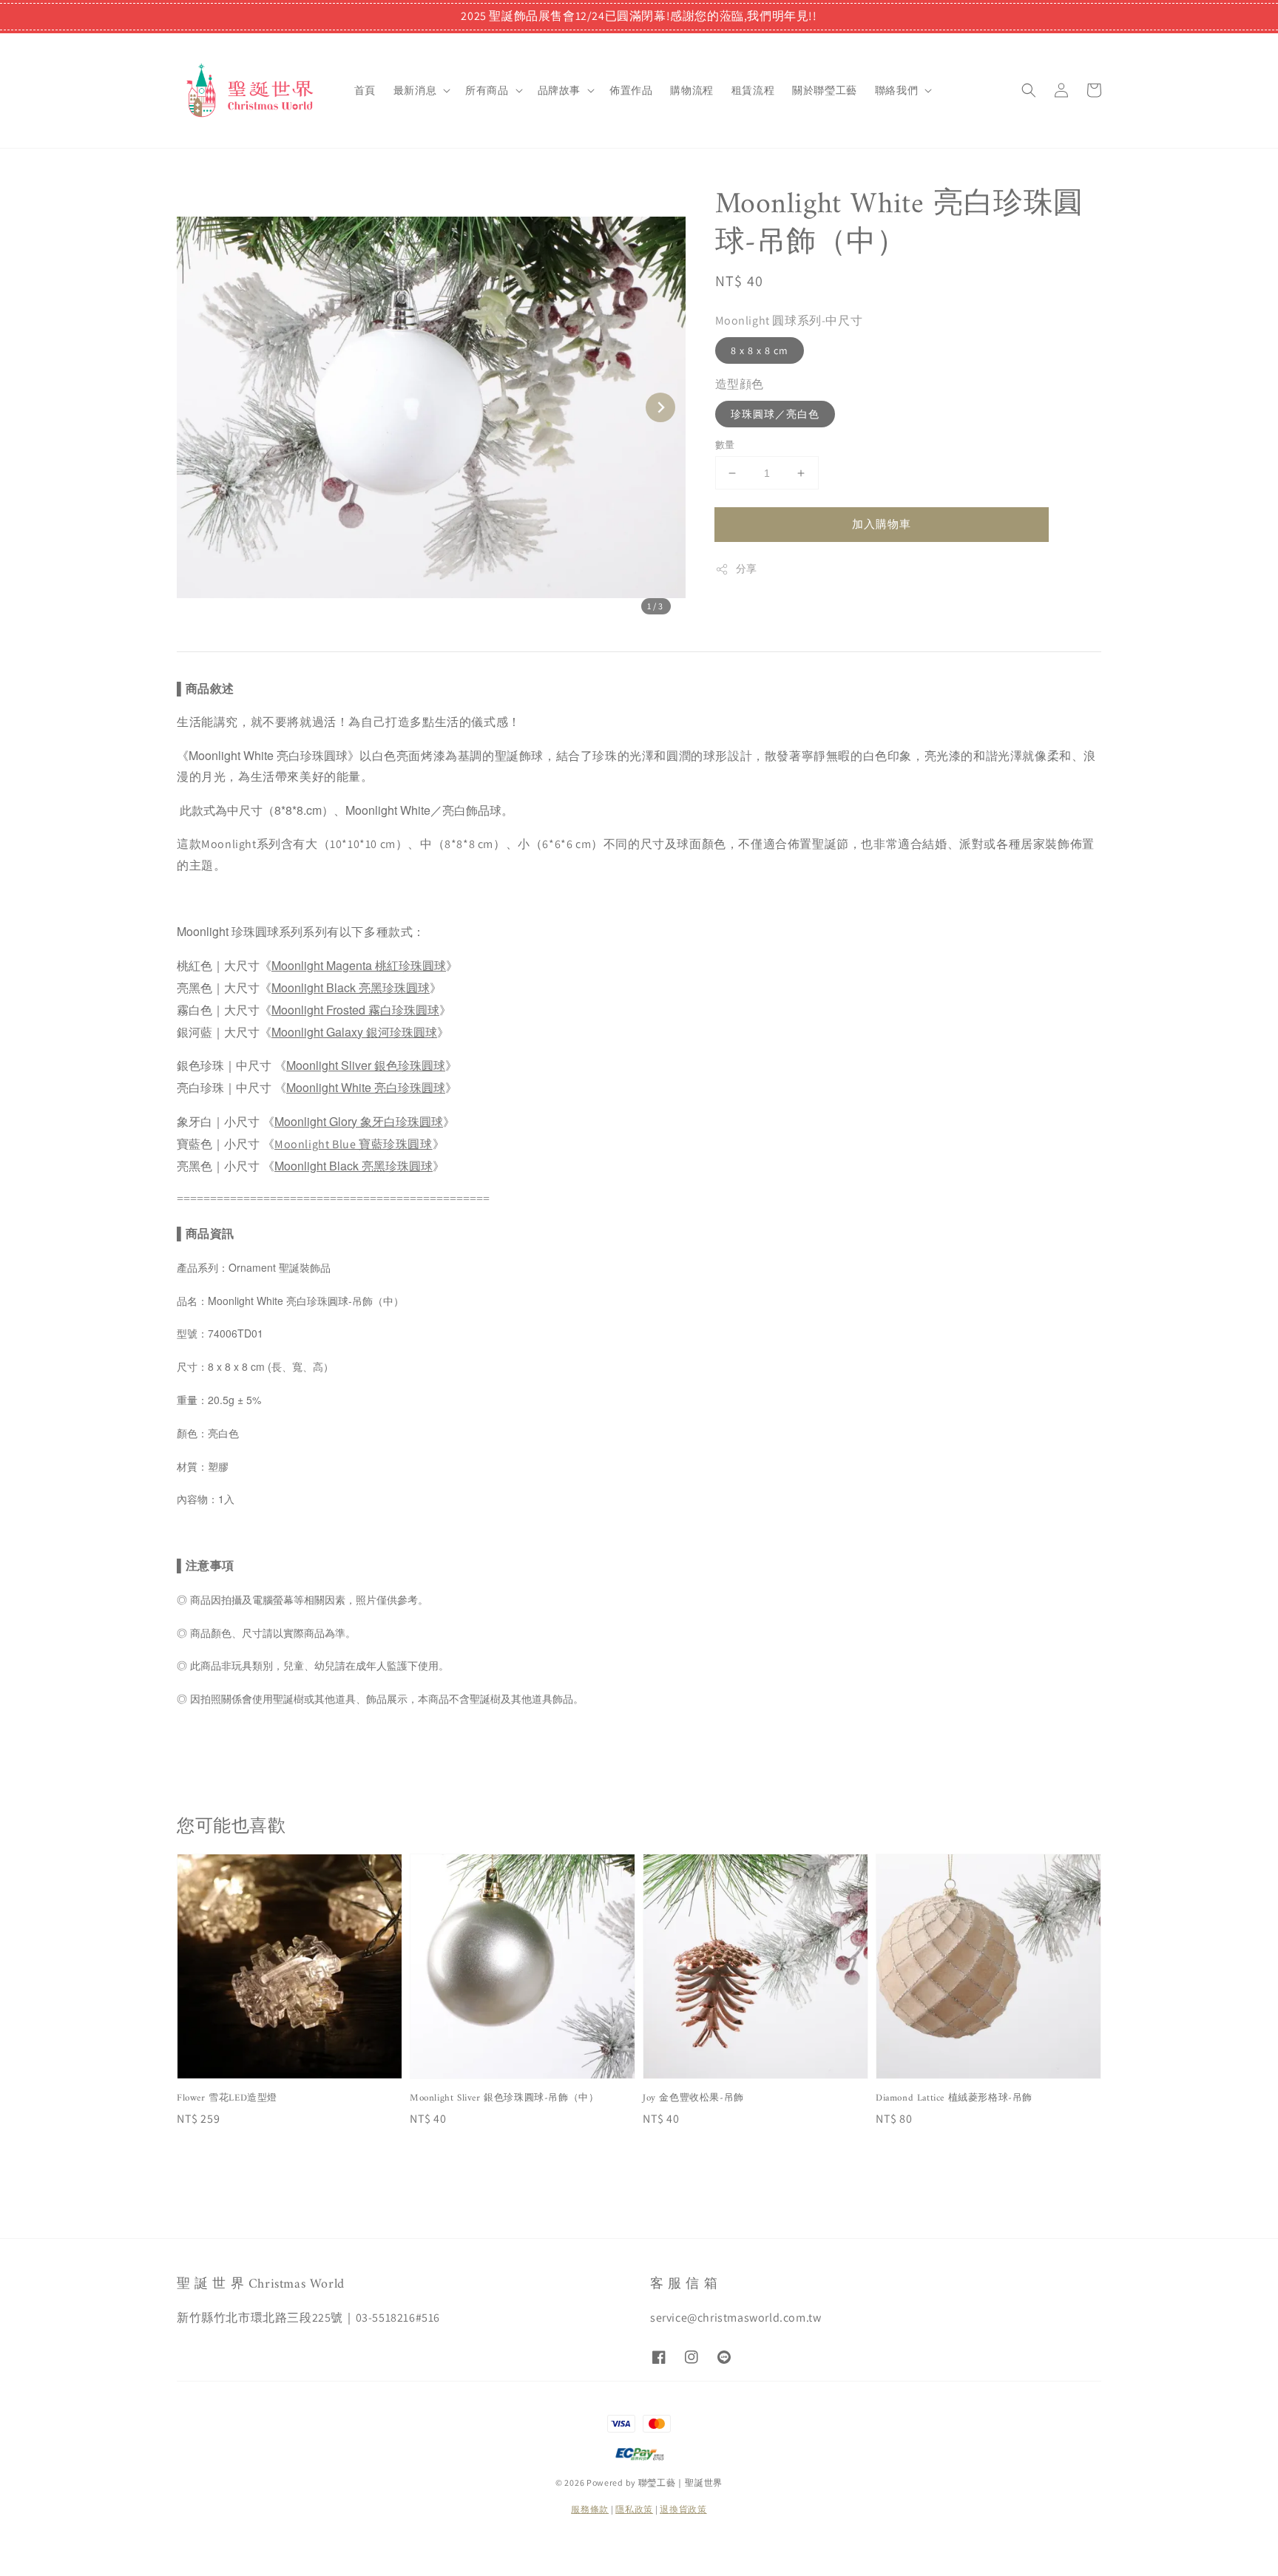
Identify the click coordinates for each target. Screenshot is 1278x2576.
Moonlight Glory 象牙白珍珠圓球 (359, 1121)
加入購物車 (882, 524)
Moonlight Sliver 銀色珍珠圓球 (366, 1065)
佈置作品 (631, 90)
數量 (725, 445)
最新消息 (415, 90)
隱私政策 (634, 2509)
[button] (1029, 90)
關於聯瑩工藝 (825, 90)
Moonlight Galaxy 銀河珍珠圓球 (354, 1032)
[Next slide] (660, 407)
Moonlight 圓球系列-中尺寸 (789, 321)
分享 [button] (747, 569)
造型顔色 (740, 384)
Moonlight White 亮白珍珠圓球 (366, 1087)
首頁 (365, 90)
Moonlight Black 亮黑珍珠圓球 (351, 987)
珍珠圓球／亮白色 (775, 414)
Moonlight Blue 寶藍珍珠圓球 (354, 1144)
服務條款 (590, 2509)
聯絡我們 (896, 90)
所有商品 (487, 90)
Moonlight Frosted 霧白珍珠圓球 (355, 1010)
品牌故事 (559, 90)
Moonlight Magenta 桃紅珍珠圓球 (359, 965)
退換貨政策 (683, 2509)
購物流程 (692, 90)
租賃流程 (753, 90)
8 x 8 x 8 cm (760, 350)
